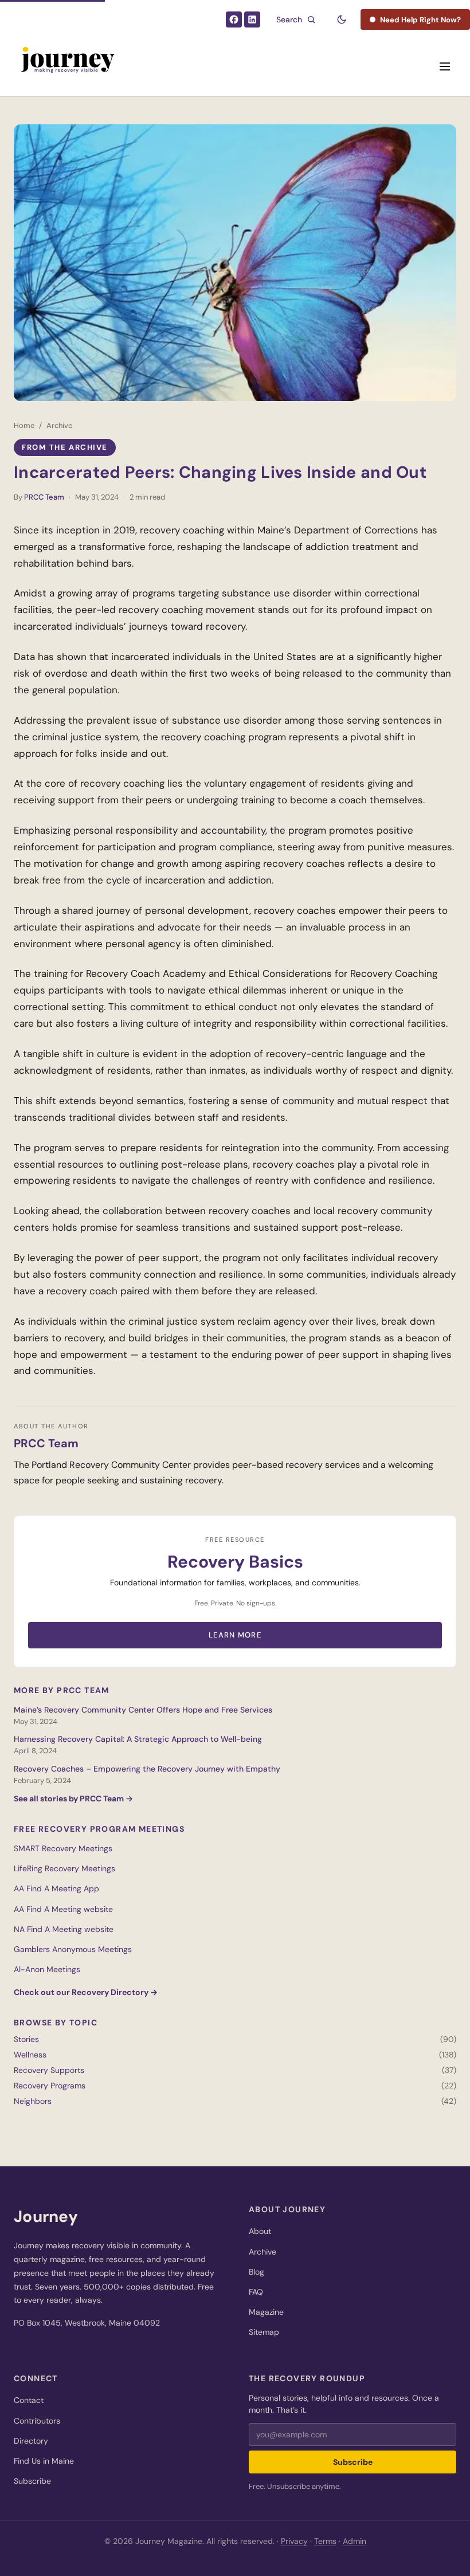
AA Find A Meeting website (63, 1909)
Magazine (266, 2312)
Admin (355, 2541)
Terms (325, 2541)
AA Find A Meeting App (56, 1888)
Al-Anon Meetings (47, 1969)
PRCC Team (44, 497)
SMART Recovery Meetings (63, 1848)
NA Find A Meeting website (64, 1929)
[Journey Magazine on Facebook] (234, 19)
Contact (29, 2400)
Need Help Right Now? (420, 20)
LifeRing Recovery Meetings (64, 1868)
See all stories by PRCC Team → (73, 1799)
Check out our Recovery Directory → (86, 1992)
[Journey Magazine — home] (67, 66)
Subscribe (32, 2481)
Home (24, 425)
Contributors (37, 2421)
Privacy (294, 2541)
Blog (256, 2272)
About (260, 2231)
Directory (31, 2441)
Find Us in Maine (44, 2461)
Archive (59, 425)
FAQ (256, 2292)
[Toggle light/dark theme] (342, 19)
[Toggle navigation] (445, 66)
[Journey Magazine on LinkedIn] (252, 19)
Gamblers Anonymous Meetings (73, 1949)
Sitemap (264, 2332)
